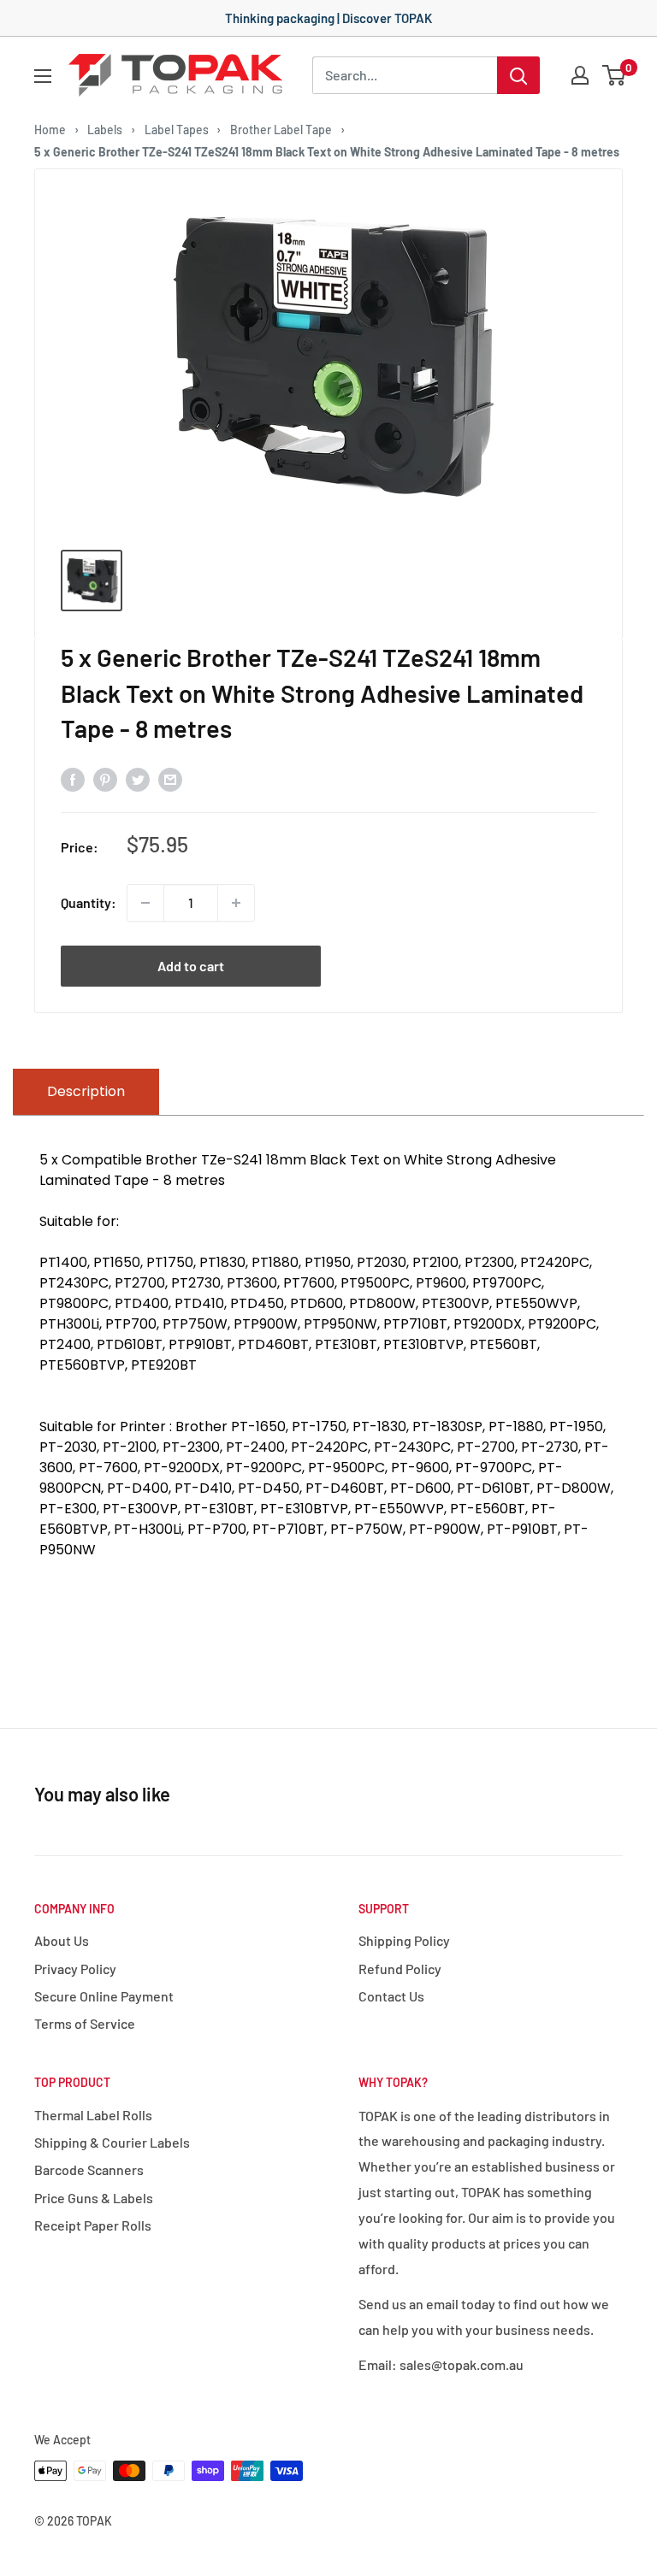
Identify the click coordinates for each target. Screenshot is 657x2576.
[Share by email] (170, 778)
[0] (615, 75)
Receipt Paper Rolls (93, 2225)
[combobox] (405, 75)
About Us (62, 1940)
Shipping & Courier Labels (112, 2142)
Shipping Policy (404, 1940)
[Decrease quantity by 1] (145, 903)
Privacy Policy (75, 1969)
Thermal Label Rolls (93, 2115)
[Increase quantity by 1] (236, 903)
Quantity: (89, 902)
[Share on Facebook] (73, 778)
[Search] (518, 75)
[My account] (580, 75)
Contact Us (391, 1996)
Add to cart (191, 966)
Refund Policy (400, 1969)
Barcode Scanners (89, 2169)
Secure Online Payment (104, 1996)
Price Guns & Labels (94, 2198)
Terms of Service (85, 2023)
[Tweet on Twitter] (138, 778)
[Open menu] (43, 76)
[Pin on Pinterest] (105, 778)
